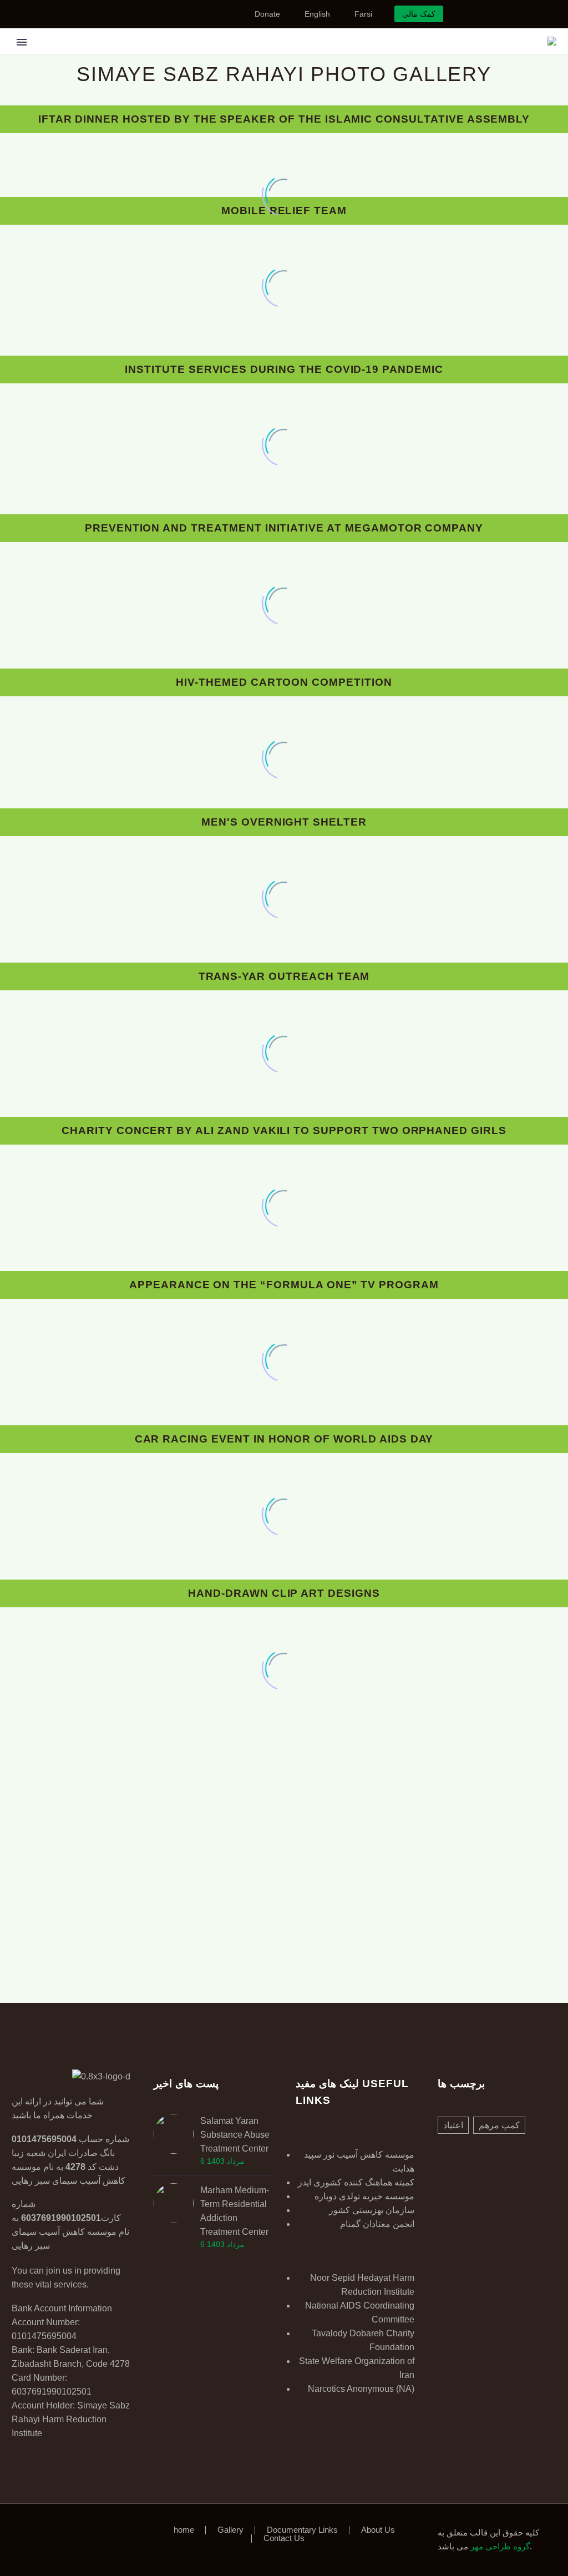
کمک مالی (419, 14)
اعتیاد (453, 2125)
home (184, 2530)
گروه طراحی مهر (499, 2547)
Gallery (211, 57)
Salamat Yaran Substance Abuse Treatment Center (235, 2135)
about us (377, 57)
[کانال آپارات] (202, 14)
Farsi (363, 14)
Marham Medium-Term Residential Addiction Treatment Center (235, 2211)
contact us (442, 57)
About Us (378, 2530)
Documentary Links (294, 57)
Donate (267, 14)
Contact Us (284, 2539)
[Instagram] (169, 14)
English (317, 14)
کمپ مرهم (499, 2125)
